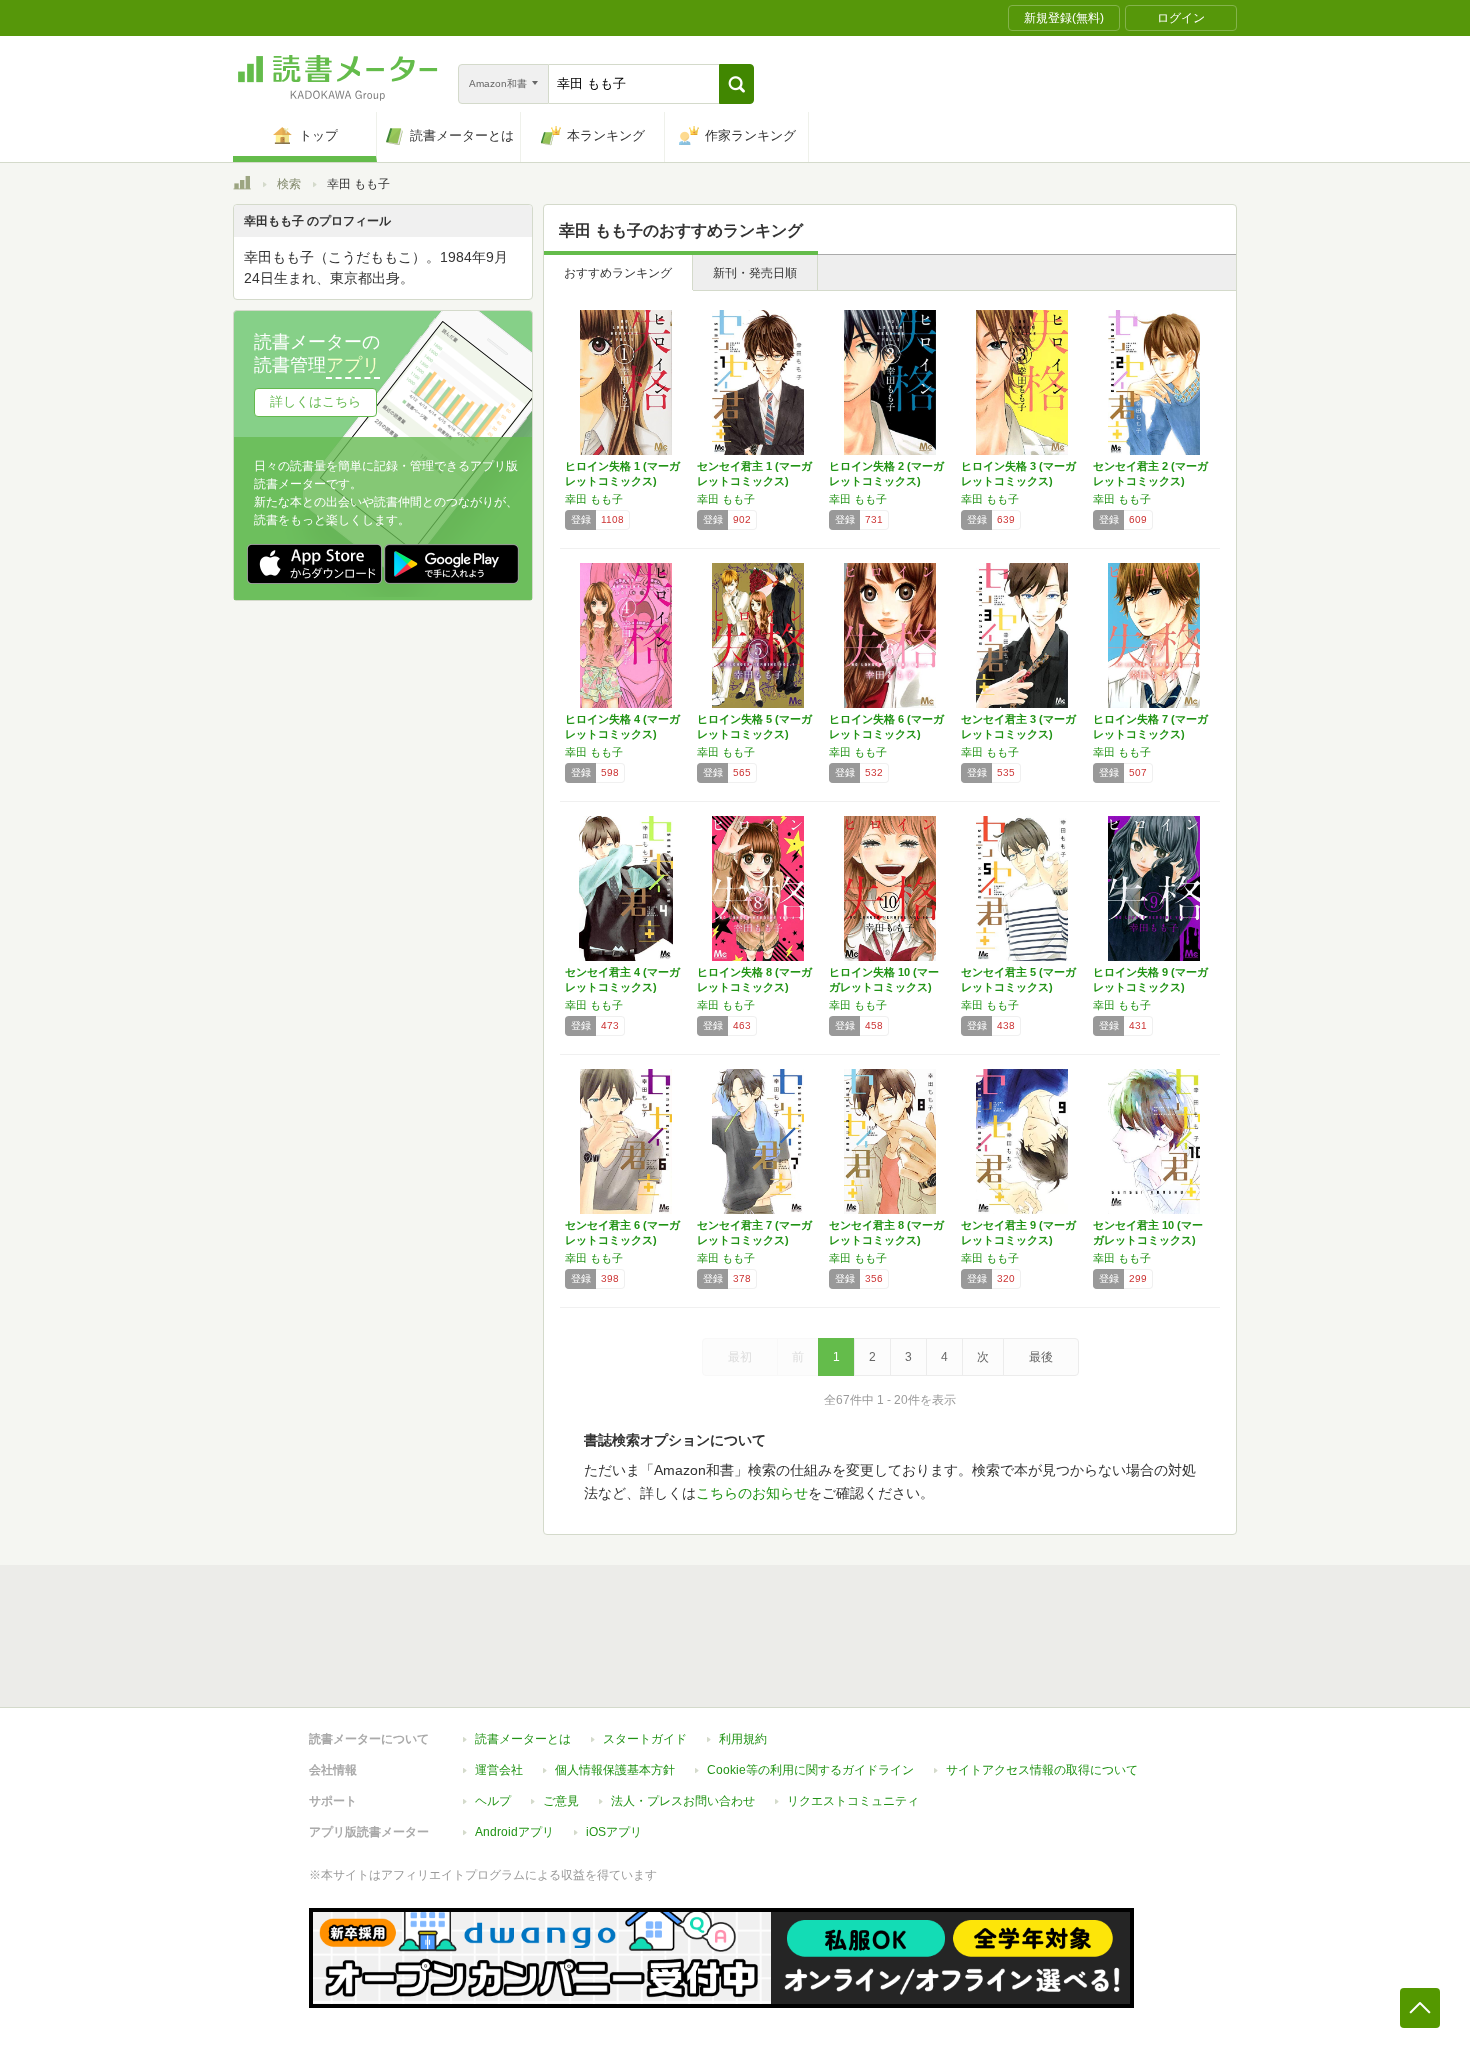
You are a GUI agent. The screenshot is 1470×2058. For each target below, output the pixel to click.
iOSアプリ (614, 1832)
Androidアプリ (514, 1832)
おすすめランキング (618, 273)
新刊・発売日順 (755, 273)
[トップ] (242, 186)
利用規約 (743, 1739)
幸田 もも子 (594, 499)
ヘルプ (493, 1801)
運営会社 (499, 1770)
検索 (289, 184)
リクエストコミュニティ (853, 1801)
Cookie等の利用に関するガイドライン (810, 1770)
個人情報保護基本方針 (615, 1770)
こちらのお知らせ (752, 1493)
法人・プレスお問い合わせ (683, 1801)
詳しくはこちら (315, 401)
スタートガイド (645, 1739)
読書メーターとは (523, 1739)
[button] (736, 84)
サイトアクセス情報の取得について (1042, 1770)
